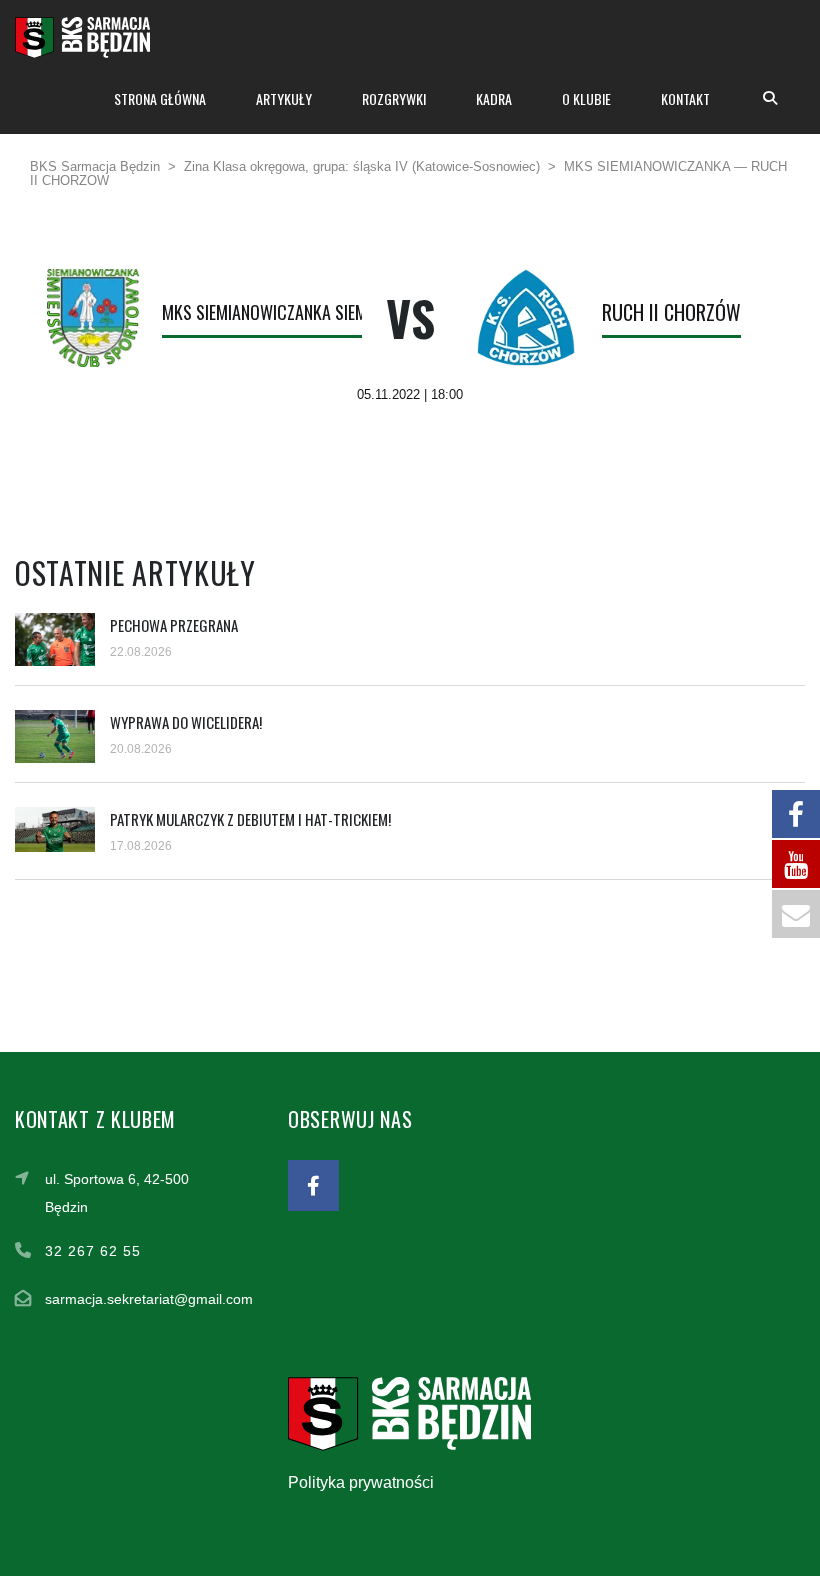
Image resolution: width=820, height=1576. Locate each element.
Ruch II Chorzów (671, 312)
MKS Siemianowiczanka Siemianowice (297, 312)
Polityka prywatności (361, 1482)
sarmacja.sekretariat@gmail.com (149, 1299)
